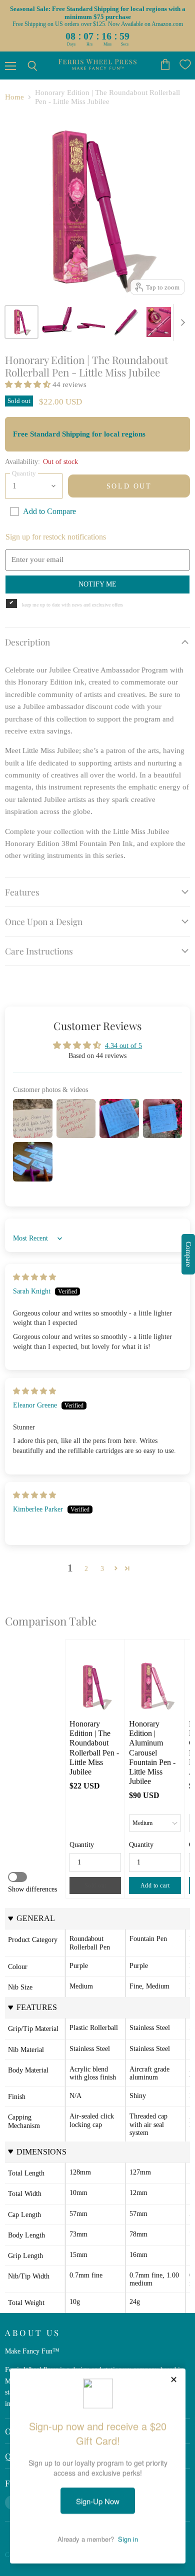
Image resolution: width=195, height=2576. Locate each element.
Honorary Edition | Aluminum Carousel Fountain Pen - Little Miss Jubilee (153, 1752)
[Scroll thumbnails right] (181, 322)
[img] (34, 1277)
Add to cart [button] (155, 1885)
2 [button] (86, 1568)
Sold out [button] (95, 1885)
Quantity (82, 1844)
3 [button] (102, 1568)
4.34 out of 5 (123, 1045)
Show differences (32, 1889)
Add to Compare (49, 511)
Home (14, 97)
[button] (29, 384)
